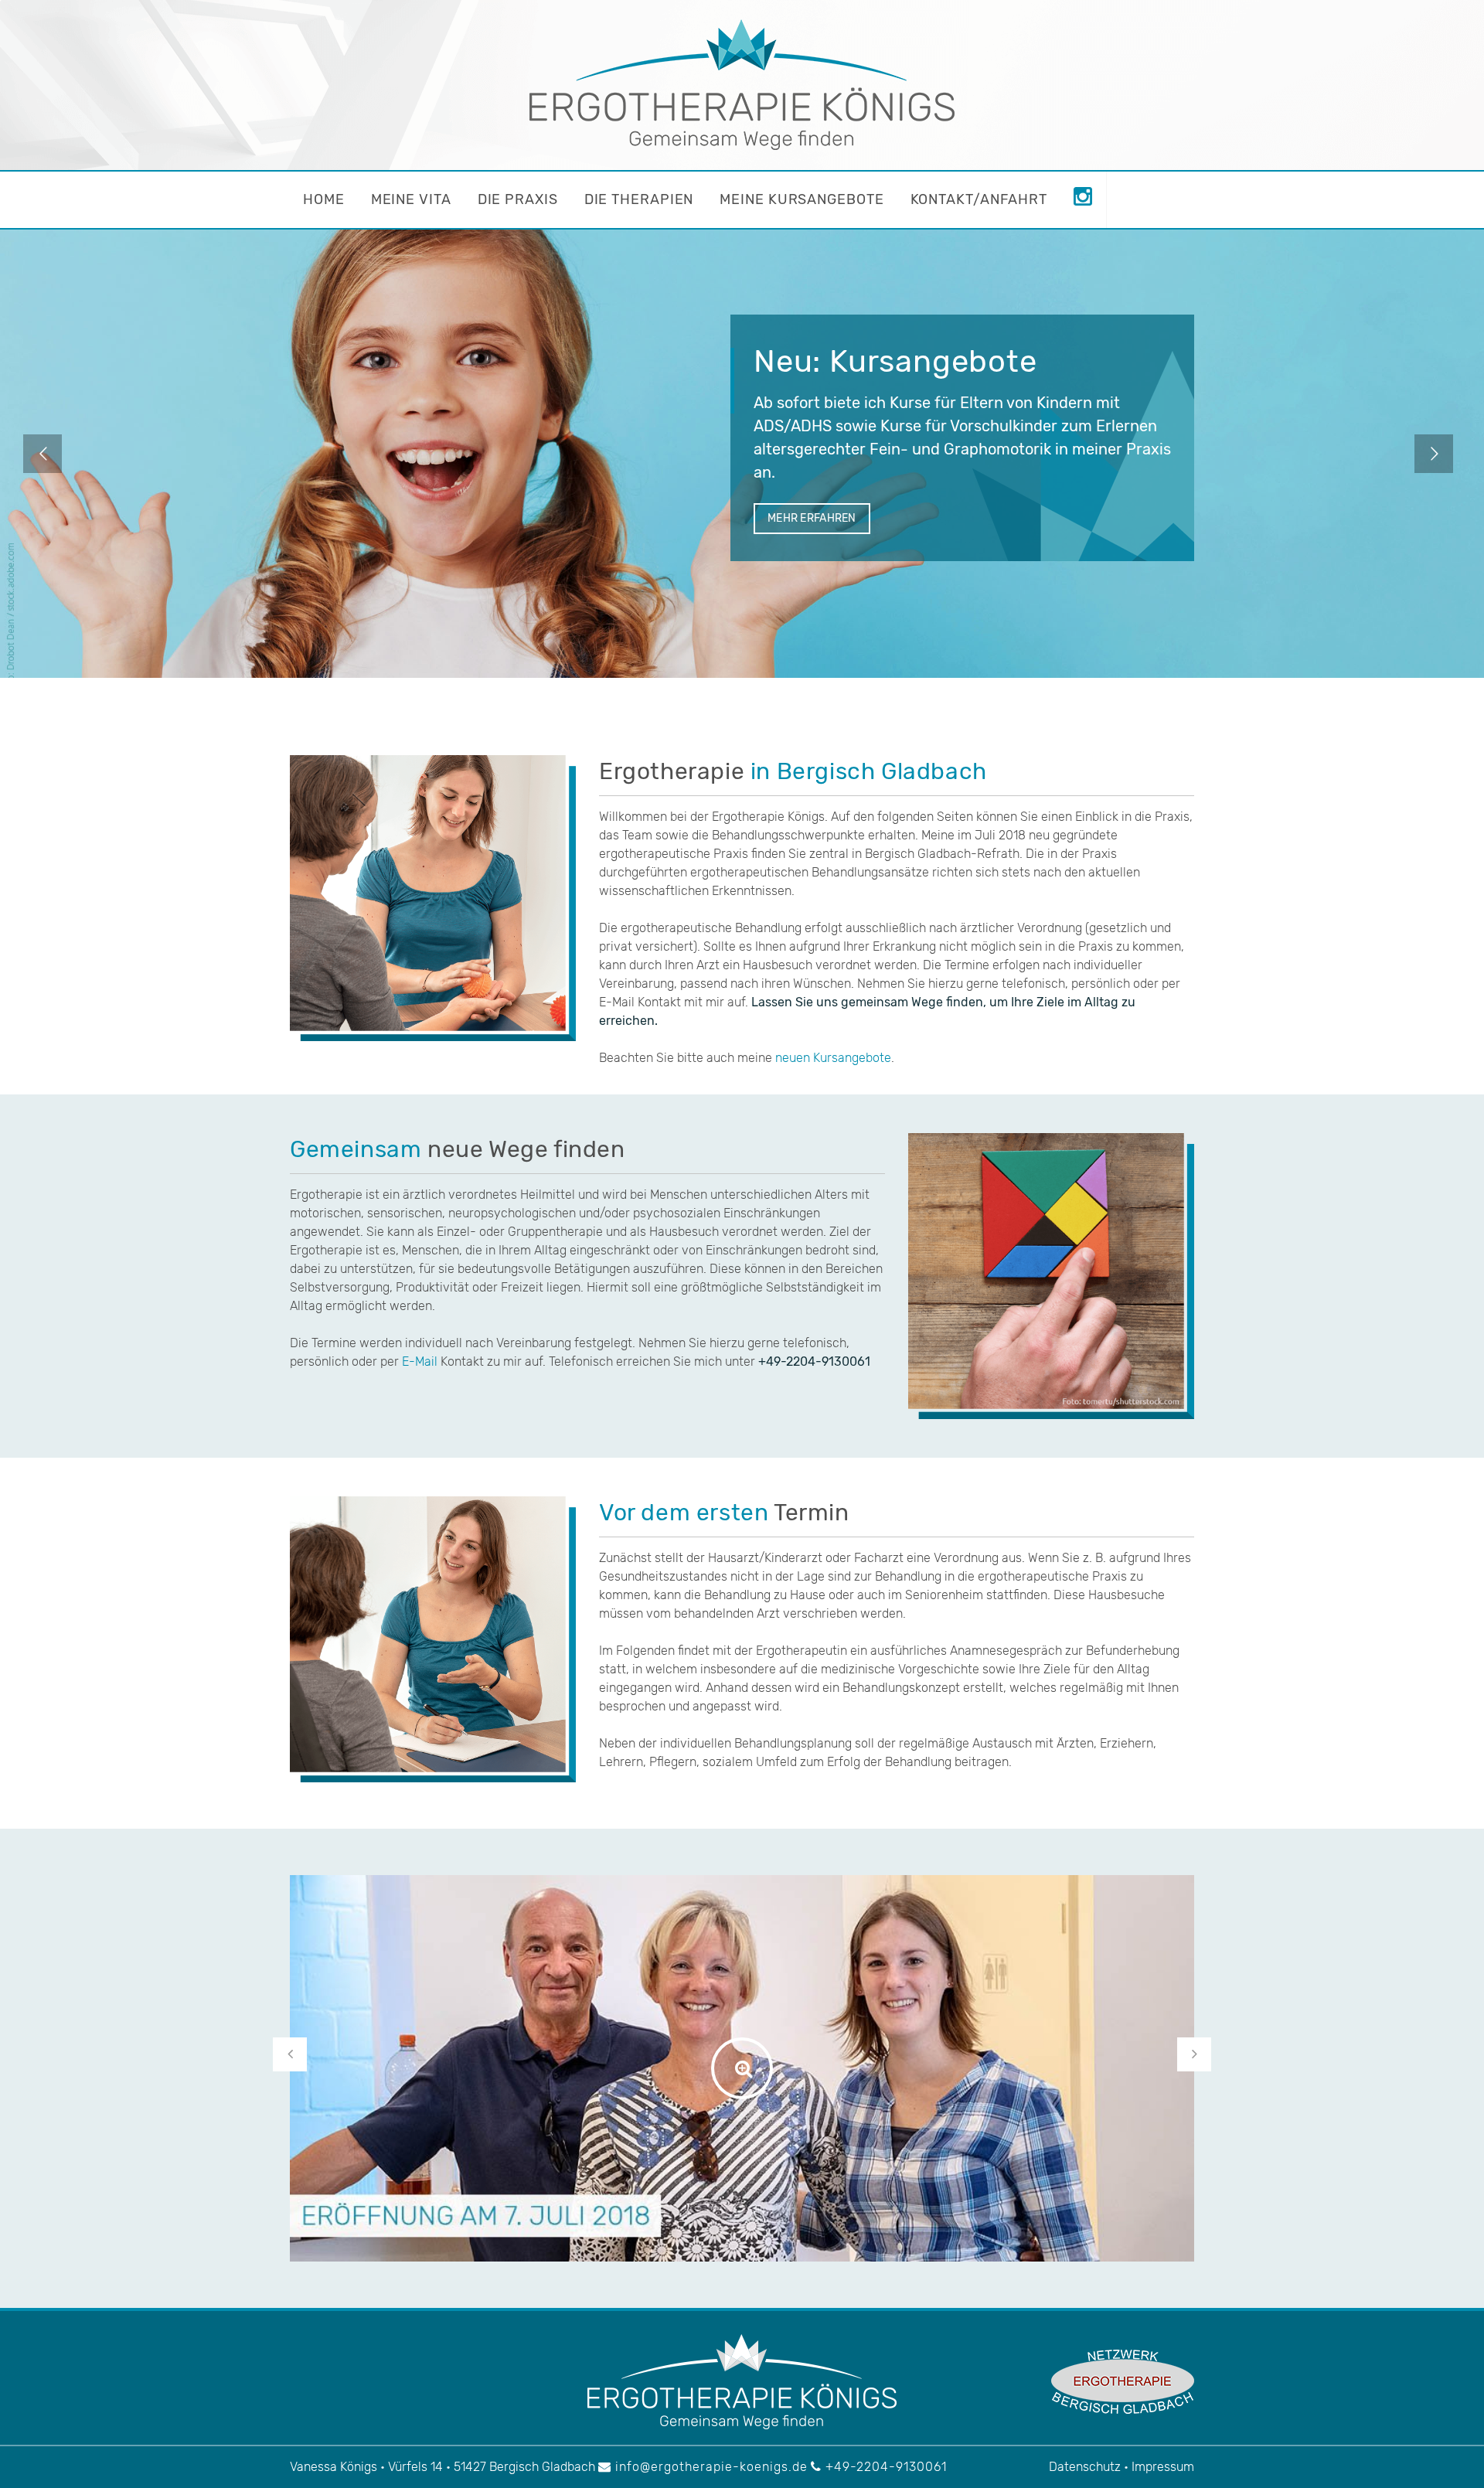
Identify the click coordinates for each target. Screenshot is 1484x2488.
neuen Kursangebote (833, 1058)
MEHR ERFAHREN (812, 518)
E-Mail (420, 1361)
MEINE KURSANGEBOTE (802, 199)
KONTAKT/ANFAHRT (979, 199)
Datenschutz (1085, 2467)
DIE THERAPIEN (639, 199)
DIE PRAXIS (518, 199)
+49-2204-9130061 (884, 2467)
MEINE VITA (411, 199)
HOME (324, 199)
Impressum (1163, 2467)
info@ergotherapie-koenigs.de (710, 2467)
